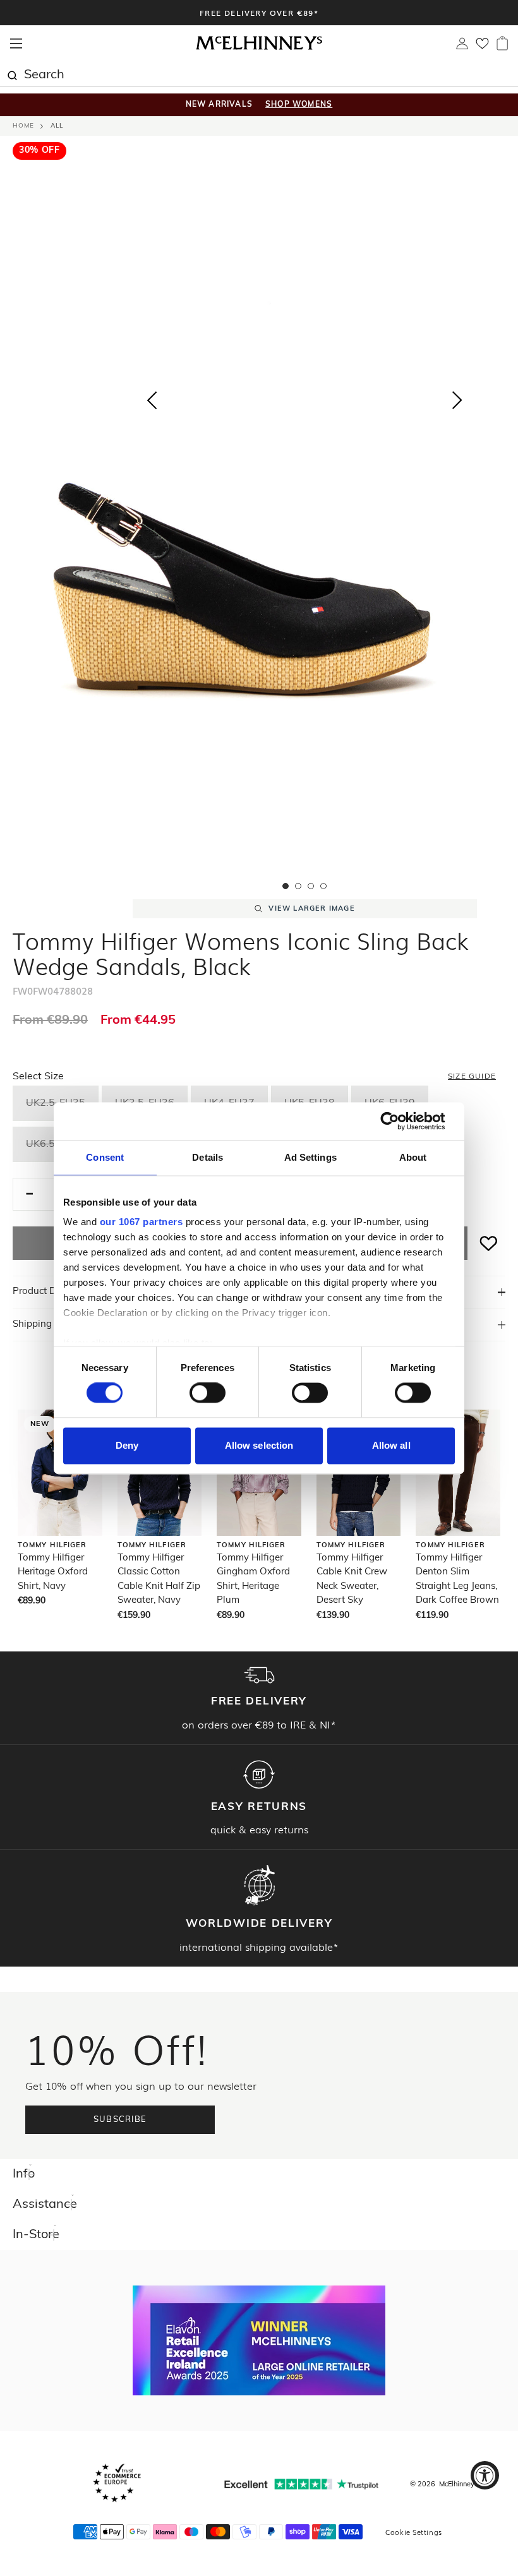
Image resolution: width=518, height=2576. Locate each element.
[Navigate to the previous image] (152, 398)
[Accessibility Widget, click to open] (485, 2475)
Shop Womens (299, 105)
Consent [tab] (105, 1157)
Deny (127, 1445)
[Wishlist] (482, 47)
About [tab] (413, 1157)
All (57, 126)
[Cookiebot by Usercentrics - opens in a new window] (400, 1121)
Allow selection (259, 1445)
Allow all (391, 1445)
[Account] (462, 47)
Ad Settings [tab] (310, 1157)
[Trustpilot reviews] (301, 2484)
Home (23, 126)
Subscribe (120, 2120)
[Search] (12, 74)
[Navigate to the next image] (457, 403)
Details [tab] (208, 1157)
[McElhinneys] (259, 48)
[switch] (208, 1393)
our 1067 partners (142, 1222)
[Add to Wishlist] (489, 1243)
